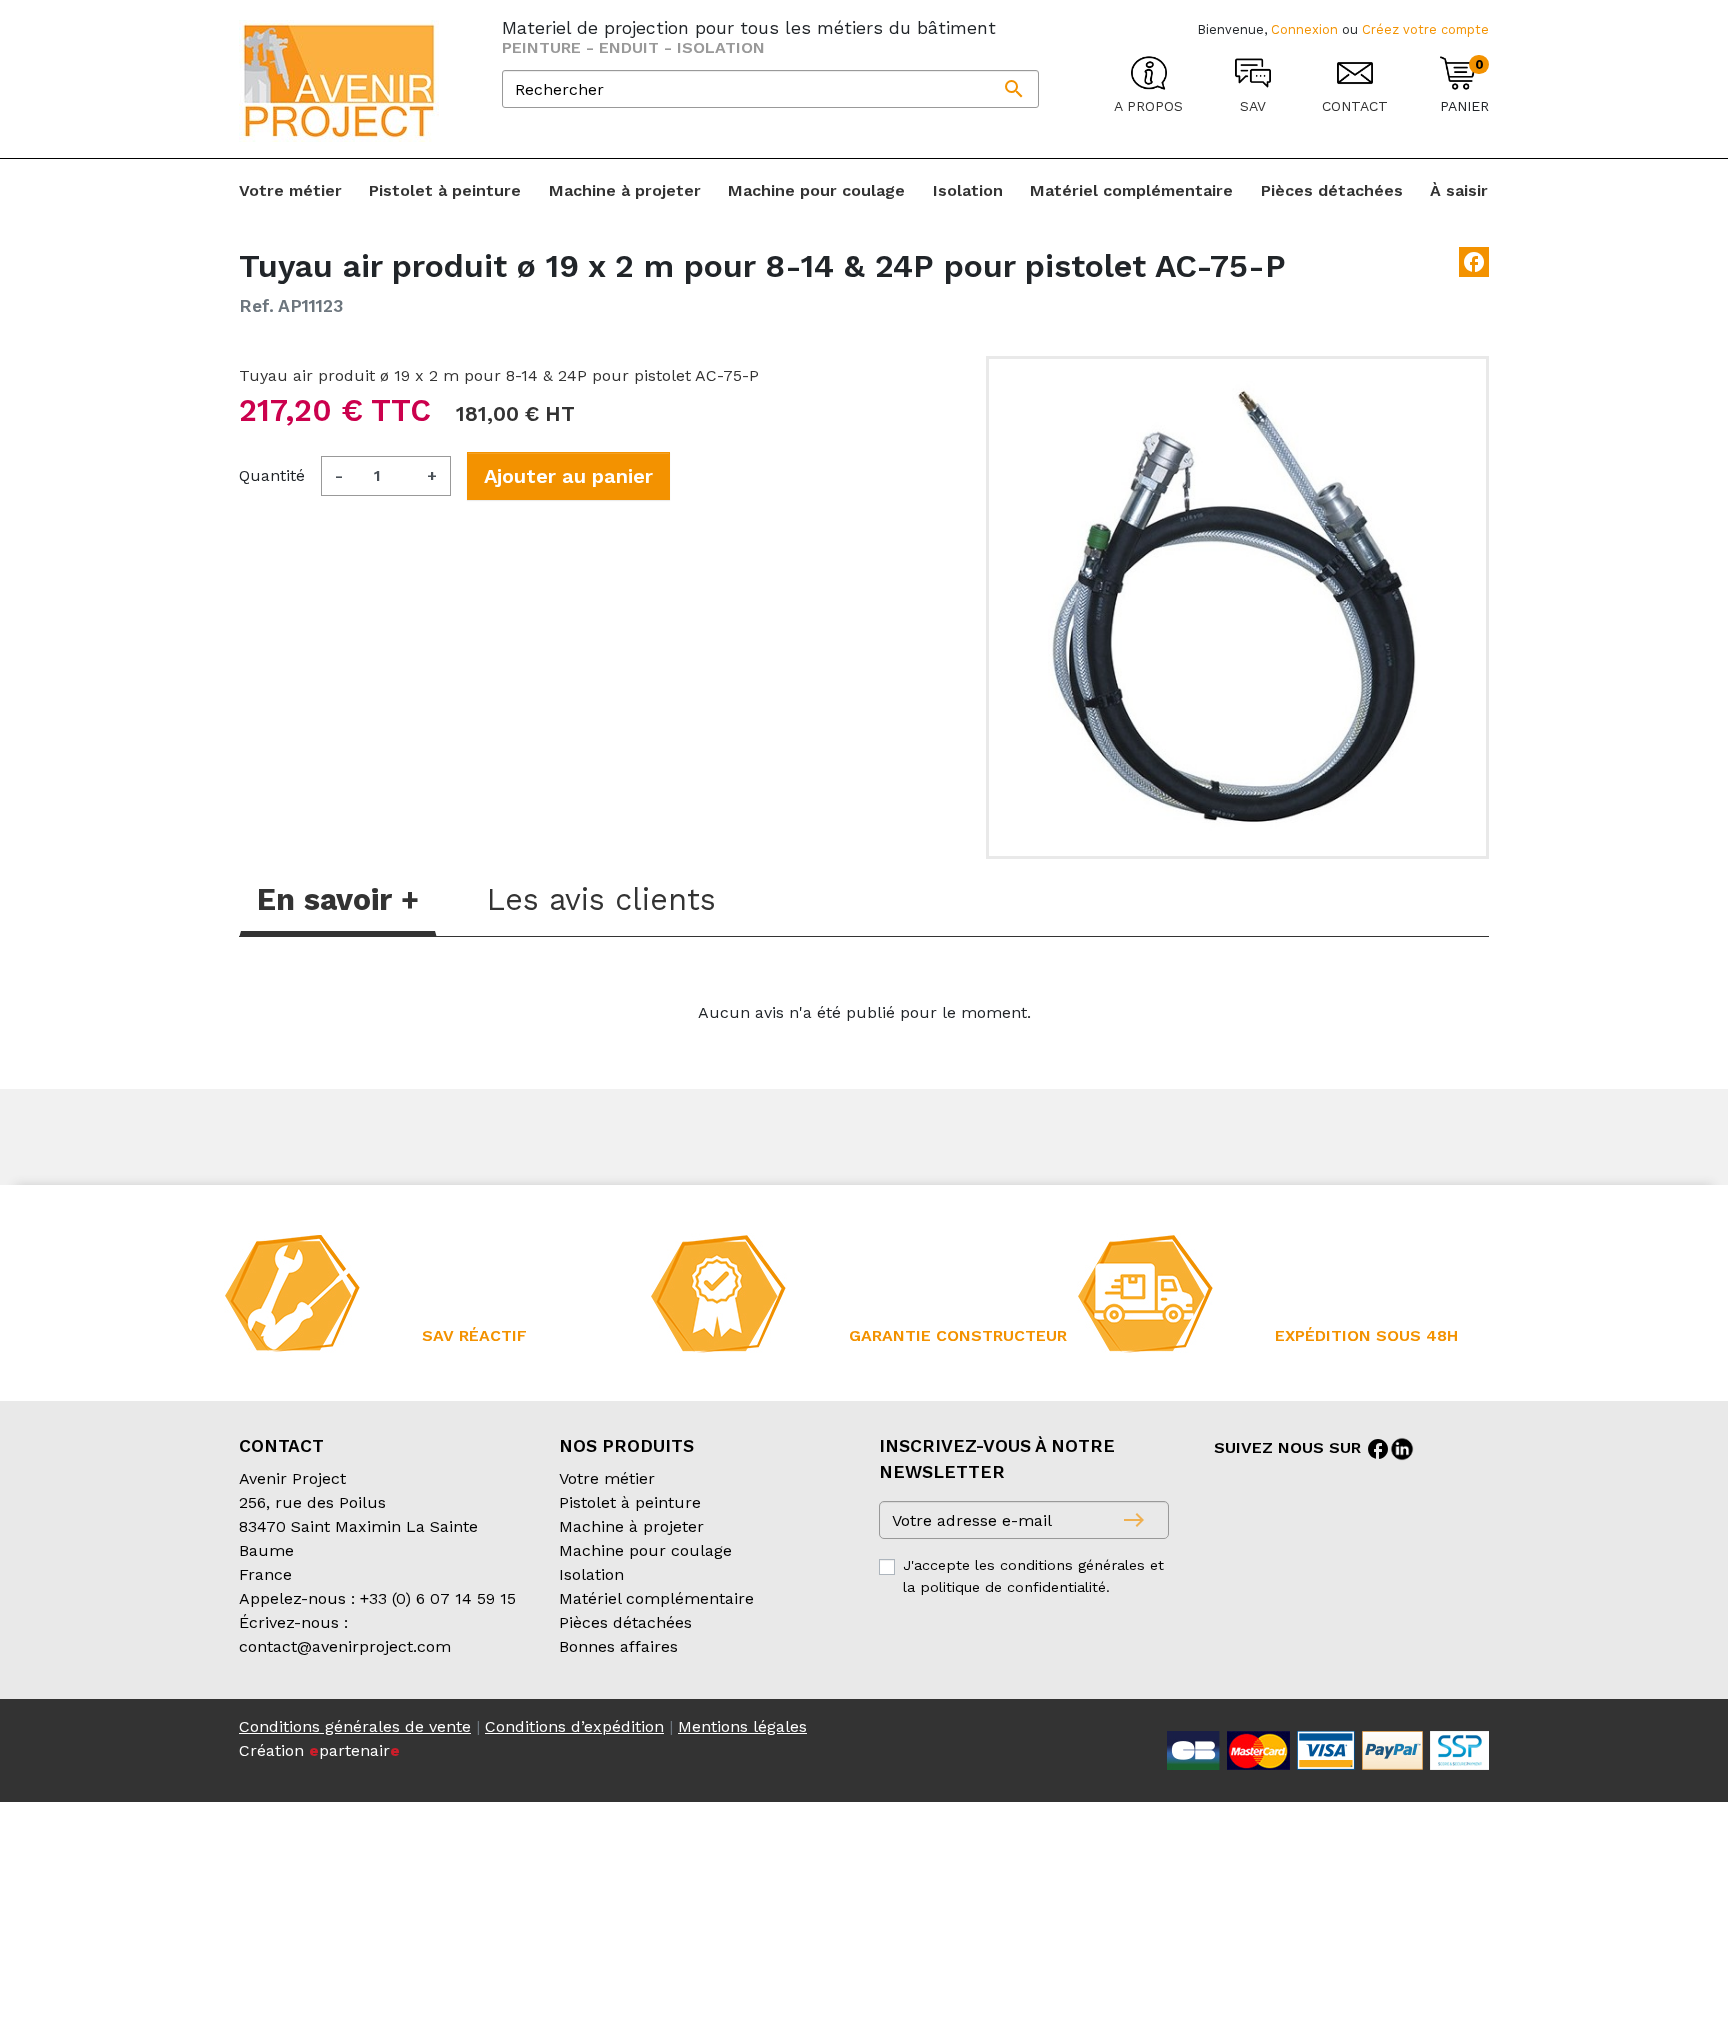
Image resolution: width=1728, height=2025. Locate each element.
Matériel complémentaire (656, 1598)
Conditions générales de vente (355, 1726)
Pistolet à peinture (630, 1502)
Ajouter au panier (568, 476)
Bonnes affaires (618, 1646)
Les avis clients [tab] (601, 899)
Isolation (591, 1574)
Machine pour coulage (645, 1550)
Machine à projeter (631, 1526)
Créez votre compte (1425, 29)
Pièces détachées (625, 1622)
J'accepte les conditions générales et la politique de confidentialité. (1033, 1576)
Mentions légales (742, 1726)
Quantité (272, 475)
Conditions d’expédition (574, 1726)
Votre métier (607, 1478)
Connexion (1304, 29)
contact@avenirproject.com (345, 1646)
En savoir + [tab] (338, 899)
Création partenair (319, 1750)
